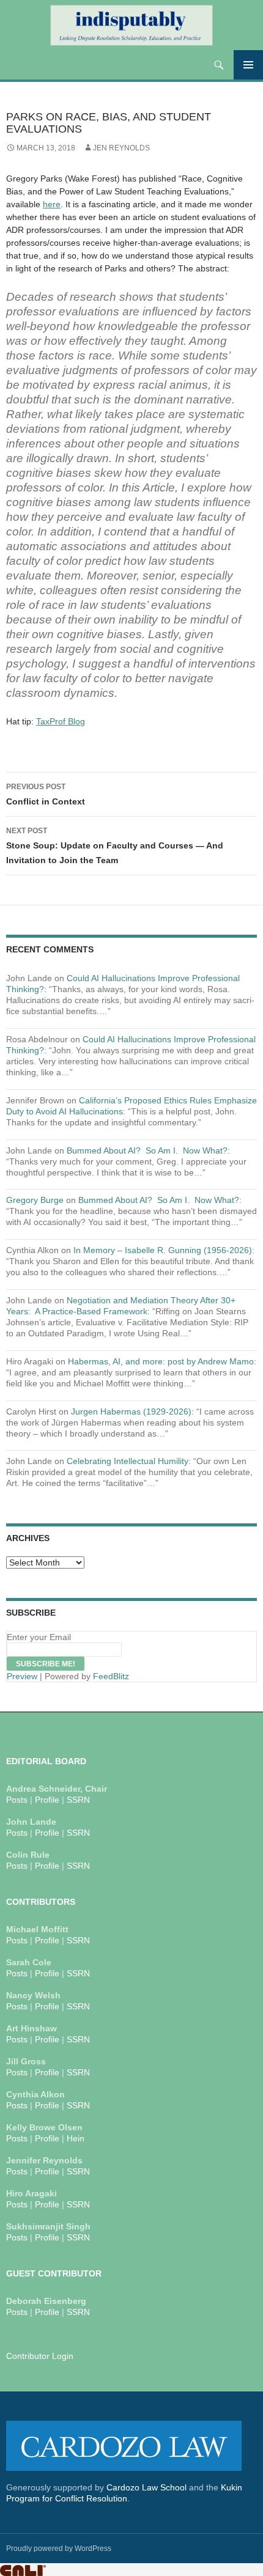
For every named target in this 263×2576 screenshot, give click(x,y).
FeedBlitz (111, 1676)
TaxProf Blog (61, 721)
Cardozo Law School (146, 2487)
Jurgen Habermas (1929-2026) (131, 1411)
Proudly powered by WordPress (59, 2548)
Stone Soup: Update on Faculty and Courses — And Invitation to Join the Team (115, 846)
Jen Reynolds (121, 148)
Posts (17, 1800)
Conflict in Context (46, 794)
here (52, 204)
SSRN (78, 1800)
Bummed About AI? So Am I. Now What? (147, 1150)
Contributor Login (40, 2356)
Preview (22, 1676)
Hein (76, 2138)
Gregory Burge (35, 1200)
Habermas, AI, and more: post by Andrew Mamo (161, 1361)
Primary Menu (248, 65)
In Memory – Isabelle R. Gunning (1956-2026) (163, 1250)
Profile (47, 1800)
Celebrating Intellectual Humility (128, 1461)
